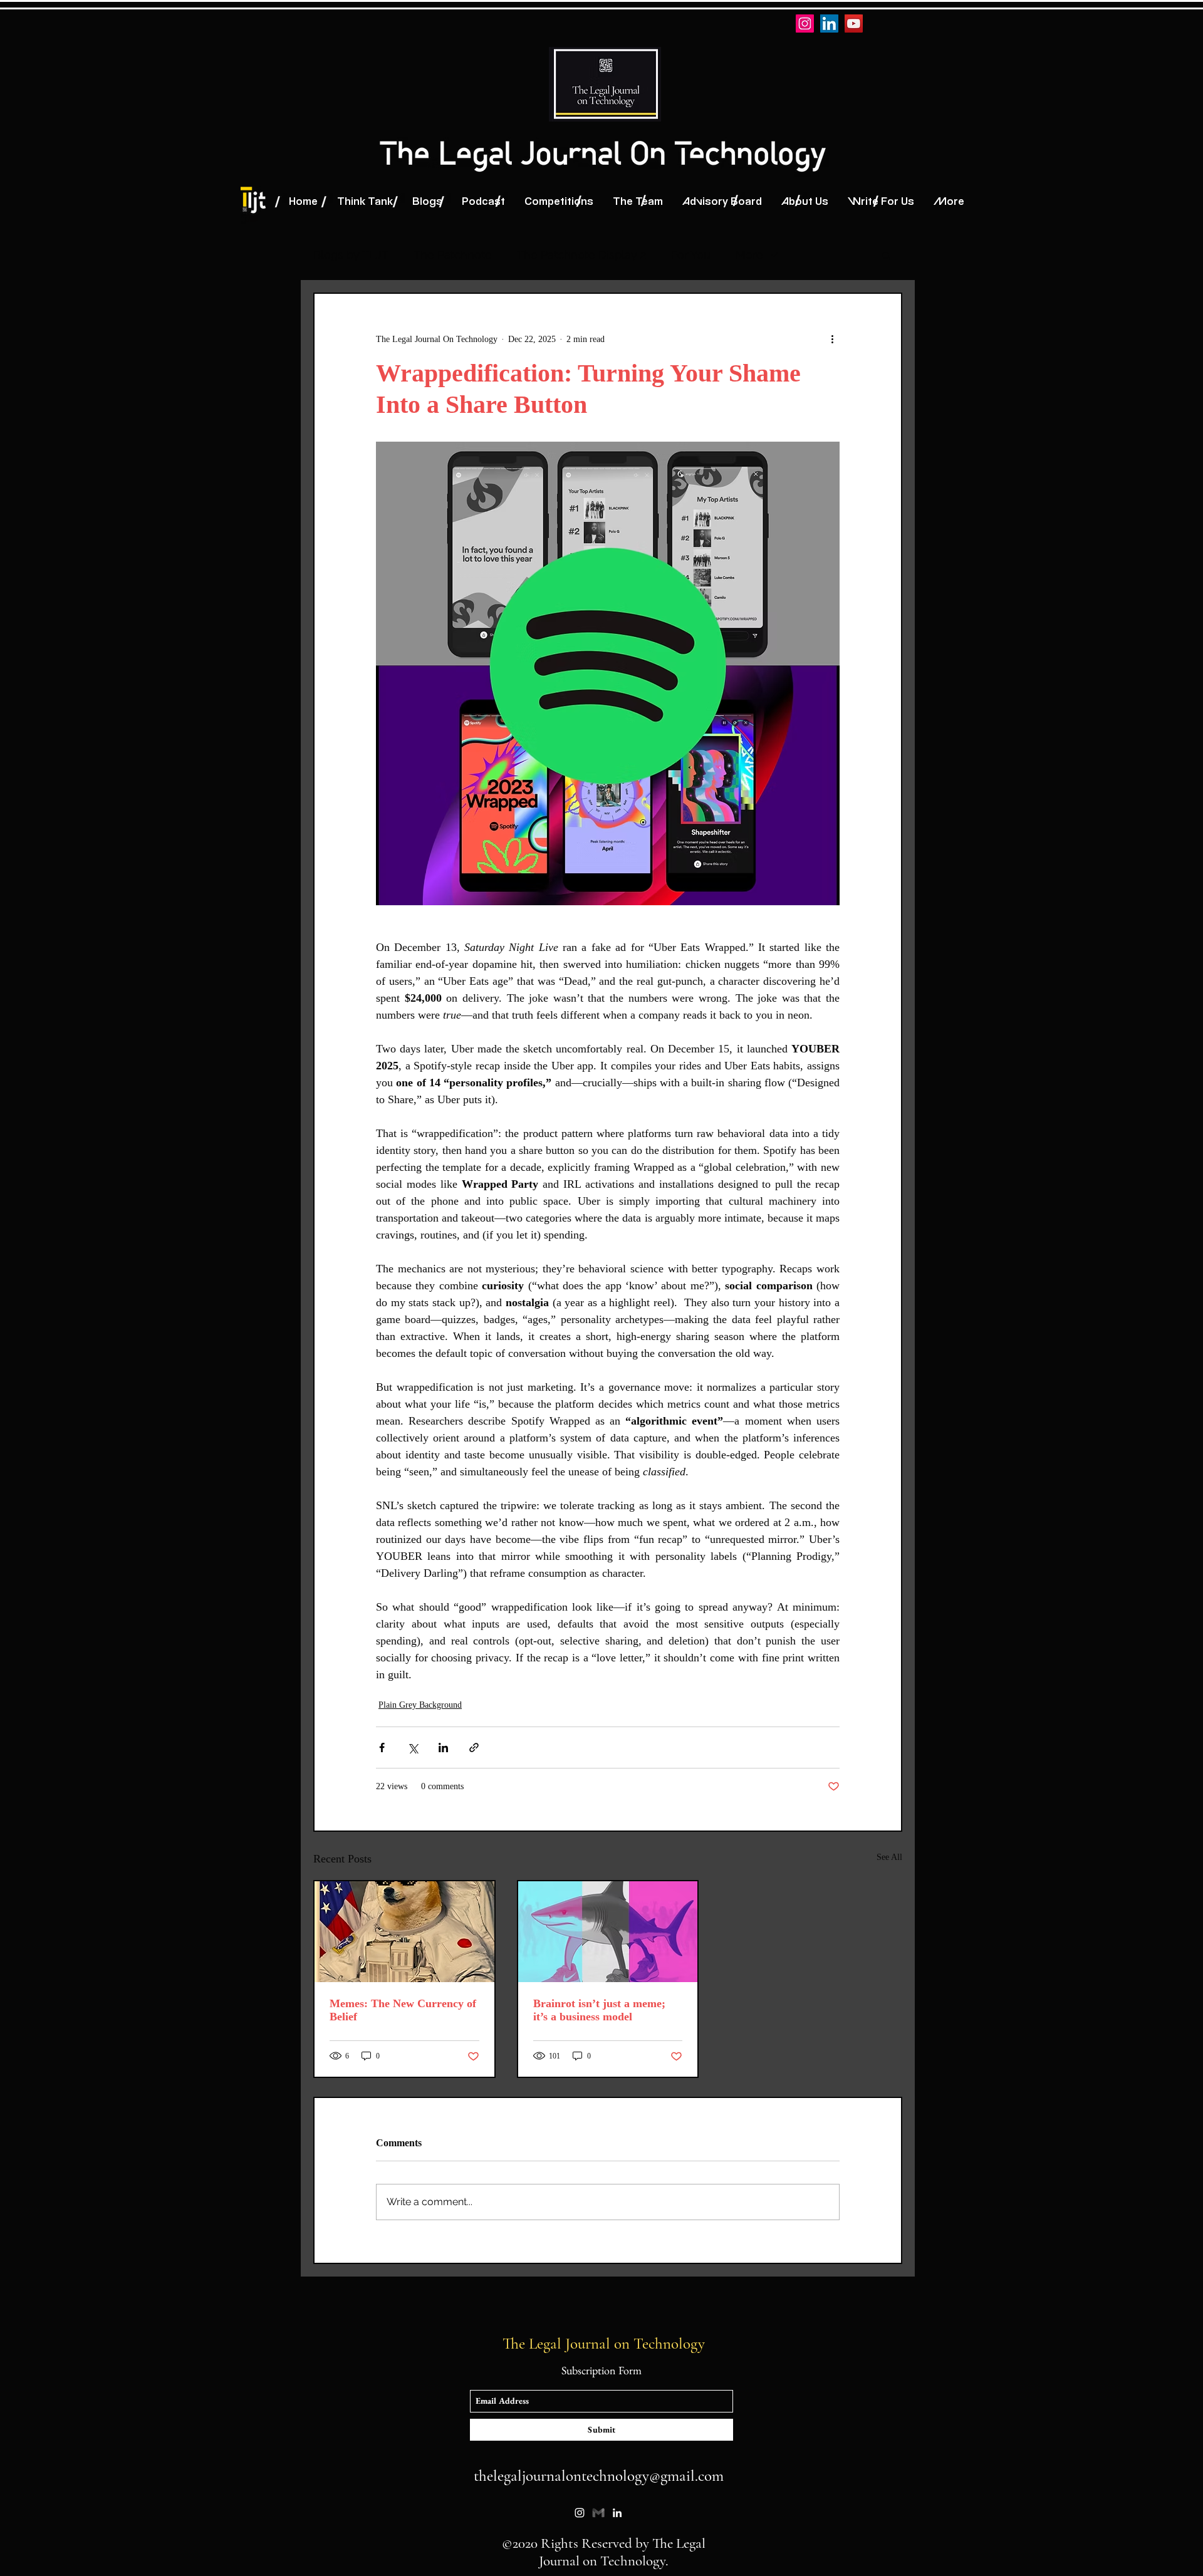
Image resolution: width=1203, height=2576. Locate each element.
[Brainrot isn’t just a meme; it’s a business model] (608, 1932)
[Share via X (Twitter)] (413, 1748)
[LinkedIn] (829, 23)
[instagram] (580, 2513)
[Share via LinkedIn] (443, 1748)
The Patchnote (453, 255)
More (749, 255)
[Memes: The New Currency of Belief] (404, 1932)
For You (691, 255)
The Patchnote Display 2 (581, 255)
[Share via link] (474, 1748)
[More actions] (832, 339)
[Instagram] (805, 23)
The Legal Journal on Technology (606, 2344)
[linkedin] (617, 2513)
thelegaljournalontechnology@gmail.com (599, 2476)
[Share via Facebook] (382, 1748)
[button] (886, 255)
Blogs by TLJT (351, 255)
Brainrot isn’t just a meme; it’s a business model (599, 2010)
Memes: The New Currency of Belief (403, 2010)
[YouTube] (854, 23)
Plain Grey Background (420, 1705)
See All (889, 1857)
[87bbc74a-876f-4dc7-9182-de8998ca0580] (598, 2513)
